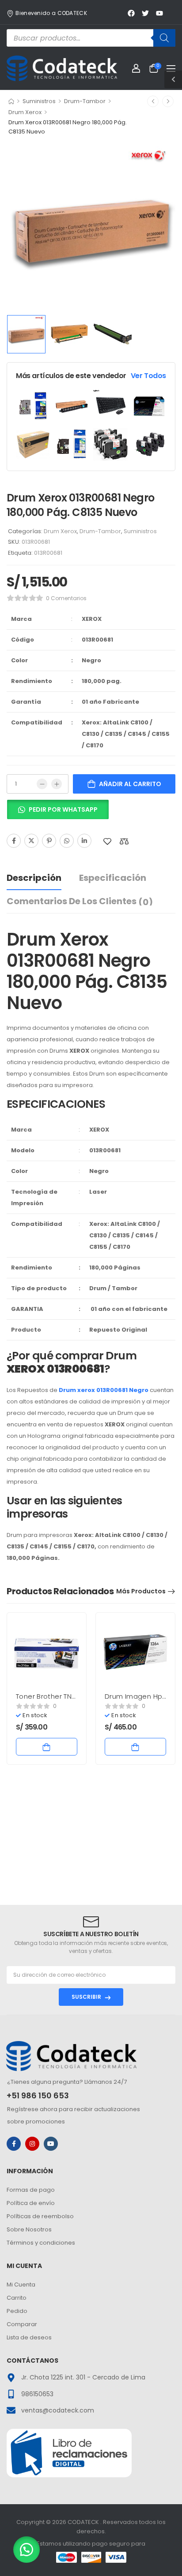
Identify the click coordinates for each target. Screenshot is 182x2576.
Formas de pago (31, 2190)
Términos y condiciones (41, 2243)
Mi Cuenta (21, 2285)
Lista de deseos (29, 2337)
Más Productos (141, 1591)
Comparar (22, 2324)
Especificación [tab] (113, 878)
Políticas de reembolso (40, 2216)
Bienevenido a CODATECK (51, 13)
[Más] (57, 784)
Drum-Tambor (85, 101)
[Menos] (42, 784)
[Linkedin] (84, 841)
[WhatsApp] (67, 841)
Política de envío (31, 2203)
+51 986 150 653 (38, 2095)
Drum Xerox (25, 112)
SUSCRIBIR (86, 1997)
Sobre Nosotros (29, 2229)
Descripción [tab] (34, 878)
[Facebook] (14, 841)
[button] (58, 813)
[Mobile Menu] (171, 68)
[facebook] (14, 2144)
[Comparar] (124, 841)
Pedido (17, 2311)
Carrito (17, 2298)
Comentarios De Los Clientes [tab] (80, 902)
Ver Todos (148, 376)
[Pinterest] (49, 841)
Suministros (39, 101)
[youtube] (51, 2144)
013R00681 (48, 553)
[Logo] (62, 68)
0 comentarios (66, 598)
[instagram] (32, 2144)
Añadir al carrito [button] (47, 1747)
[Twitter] (31, 841)
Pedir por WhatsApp (63, 809)
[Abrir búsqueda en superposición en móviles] (91, 38)
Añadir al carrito (130, 784)
